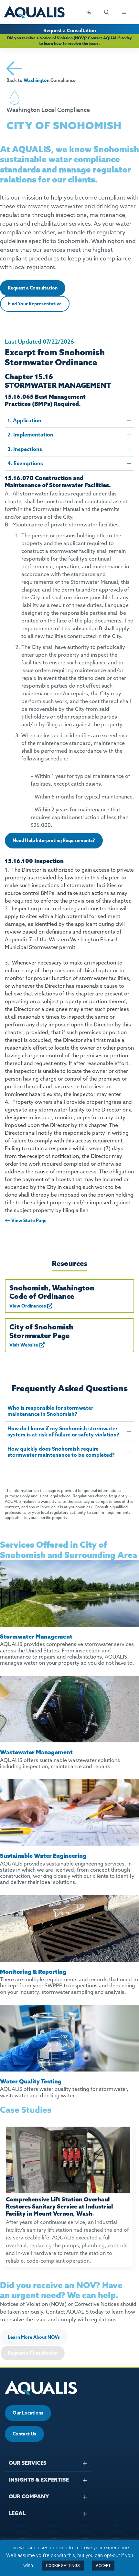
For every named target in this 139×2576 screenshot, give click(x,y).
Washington (37, 80)
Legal (17, 2513)
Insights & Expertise (39, 2480)
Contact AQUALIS (104, 38)
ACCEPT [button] (103, 2566)
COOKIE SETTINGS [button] (63, 2566)
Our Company (29, 2496)
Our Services (28, 2463)
